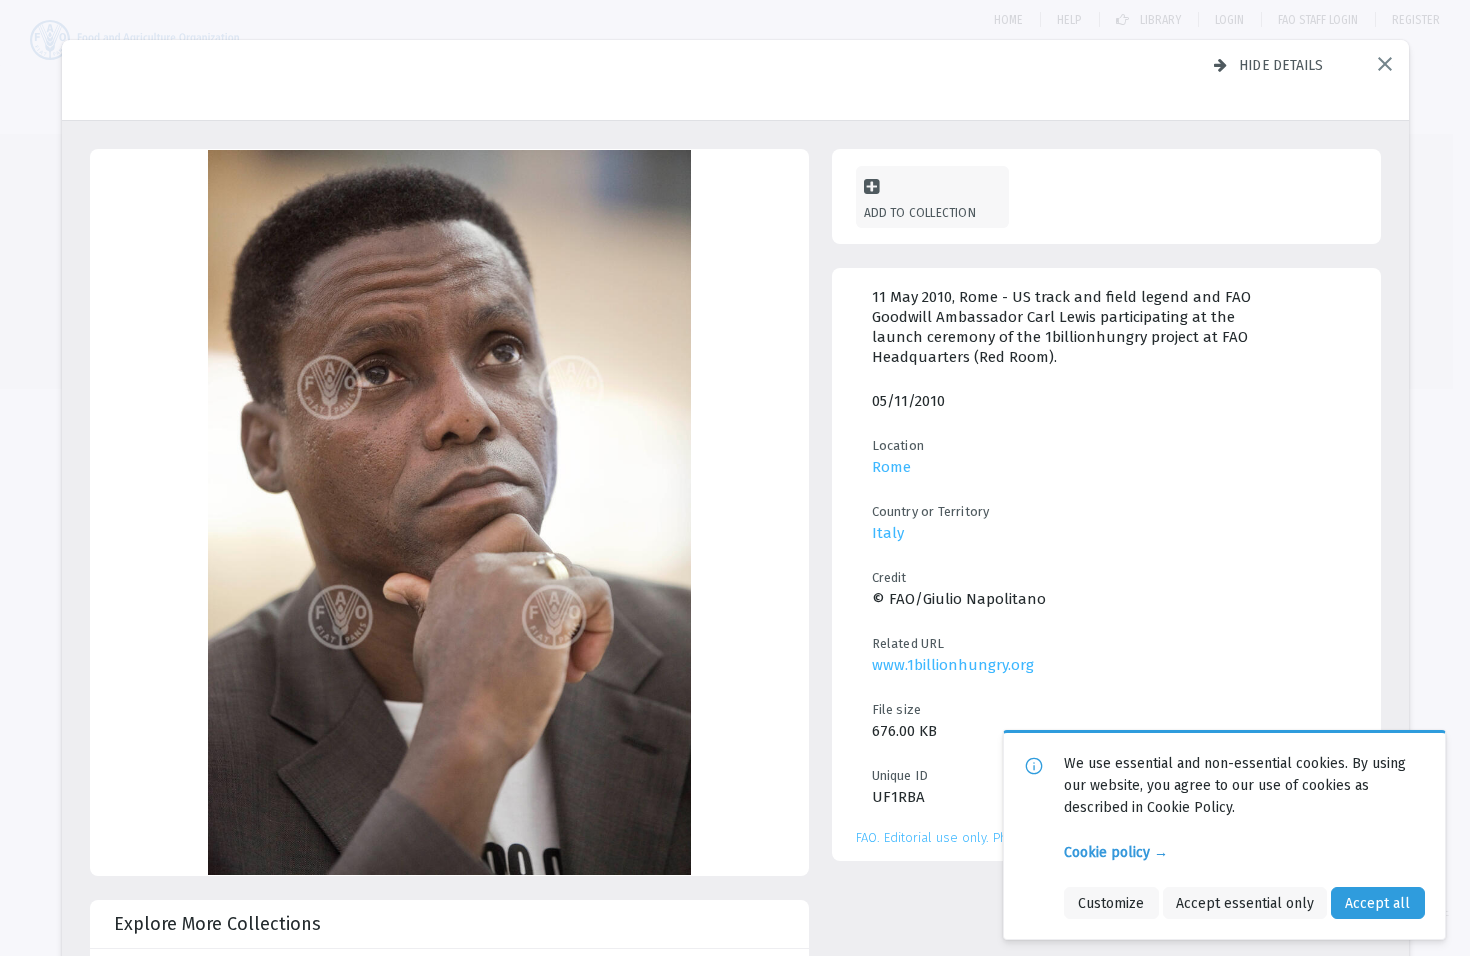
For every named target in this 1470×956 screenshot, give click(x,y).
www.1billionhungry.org (953, 665)
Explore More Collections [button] (217, 924)
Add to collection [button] (920, 212)
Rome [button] (891, 467)
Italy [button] (888, 533)
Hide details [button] (1281, 65)
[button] (1385, 64)
